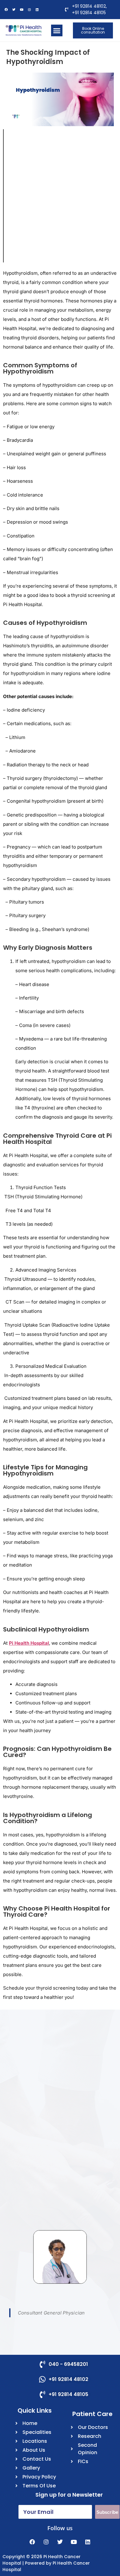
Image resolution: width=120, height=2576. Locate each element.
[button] (57, 30)
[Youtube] (22, 10)
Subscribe (108, 2512)
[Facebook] (6, 10)
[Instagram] (46, 2542)
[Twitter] (14, 10)
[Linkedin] (88, 2542)
